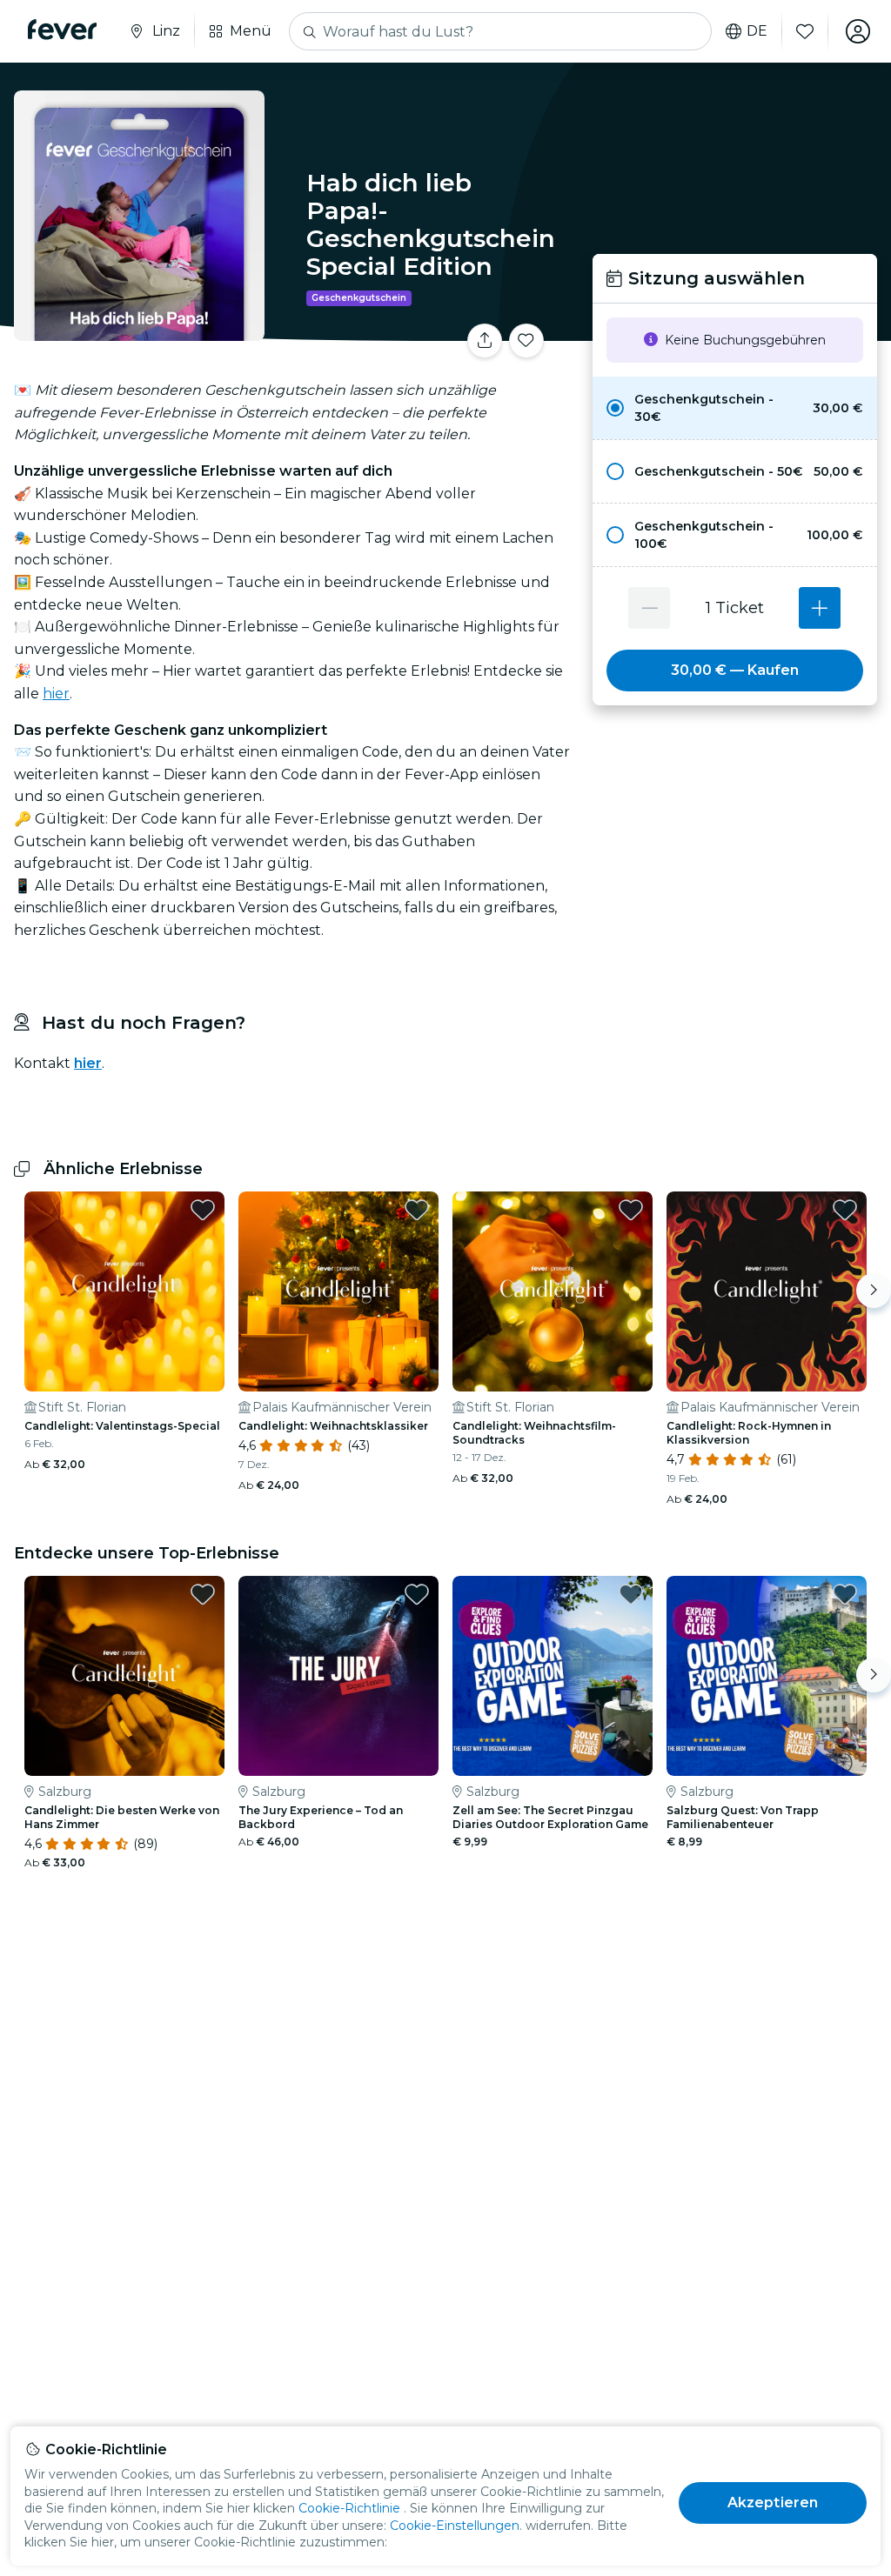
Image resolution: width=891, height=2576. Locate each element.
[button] (735, 408)
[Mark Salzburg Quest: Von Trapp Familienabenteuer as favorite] (845, 1594)
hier (56, 694)
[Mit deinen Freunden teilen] (485, 341)
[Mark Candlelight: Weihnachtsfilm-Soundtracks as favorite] (631, 1210)
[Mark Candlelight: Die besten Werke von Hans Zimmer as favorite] (203, 1594)
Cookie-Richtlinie (349, 2508)
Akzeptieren (773, 2503)
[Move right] (874, 1291)
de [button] (757, 31)
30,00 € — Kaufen (735, 670)
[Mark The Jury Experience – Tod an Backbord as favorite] (417, 1594)
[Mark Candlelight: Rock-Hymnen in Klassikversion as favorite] (845, 1210)
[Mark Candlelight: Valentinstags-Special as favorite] (203, 1210)
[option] (735, 408)
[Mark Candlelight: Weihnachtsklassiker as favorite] (417, 1210)
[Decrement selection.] (649, 608)
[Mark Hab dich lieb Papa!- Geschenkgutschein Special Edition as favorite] (526, 341)
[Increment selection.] (820, 608)
